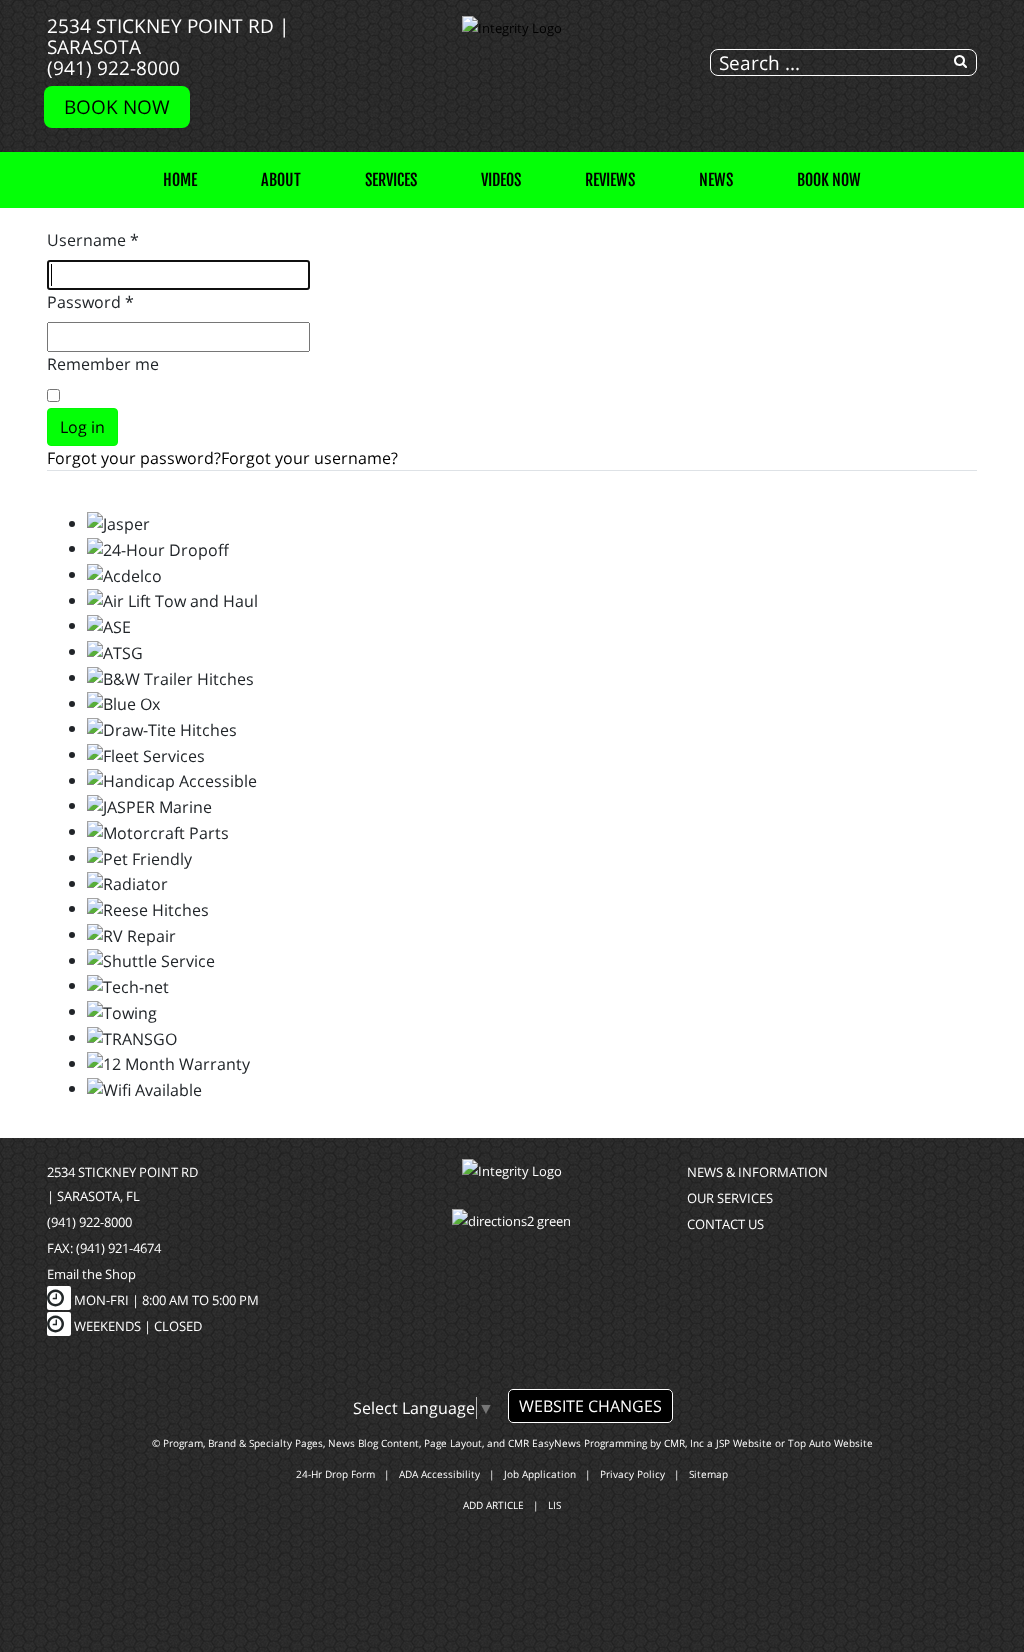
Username (93, 240)
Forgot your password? (134, 458)
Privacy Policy (632, 1474)
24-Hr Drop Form (335, 1474)
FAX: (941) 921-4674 (104, 1248)
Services (391, 180)
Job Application (540, 1474)
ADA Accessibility (439, 1474)
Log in (82, 427)
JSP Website (744, 1443)
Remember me (103, 364)
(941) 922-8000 (113, 67)
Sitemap (708, 1474)
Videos (501, 180)
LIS (554, 1505)
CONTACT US (725, 1224)
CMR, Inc (684, 1443)
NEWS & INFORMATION (757, 1172)
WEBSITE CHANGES (590, 1406)
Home (180, 180)
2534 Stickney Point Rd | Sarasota (168, 36)
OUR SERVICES (730, 1198)
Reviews (610, 180)
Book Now (117, 106)
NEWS (716, 180)
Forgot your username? (309, 458)
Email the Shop (91, 1274)
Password (90, 302)
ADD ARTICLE (493, 1505)
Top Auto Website (830, 1443)
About (281, 180)
